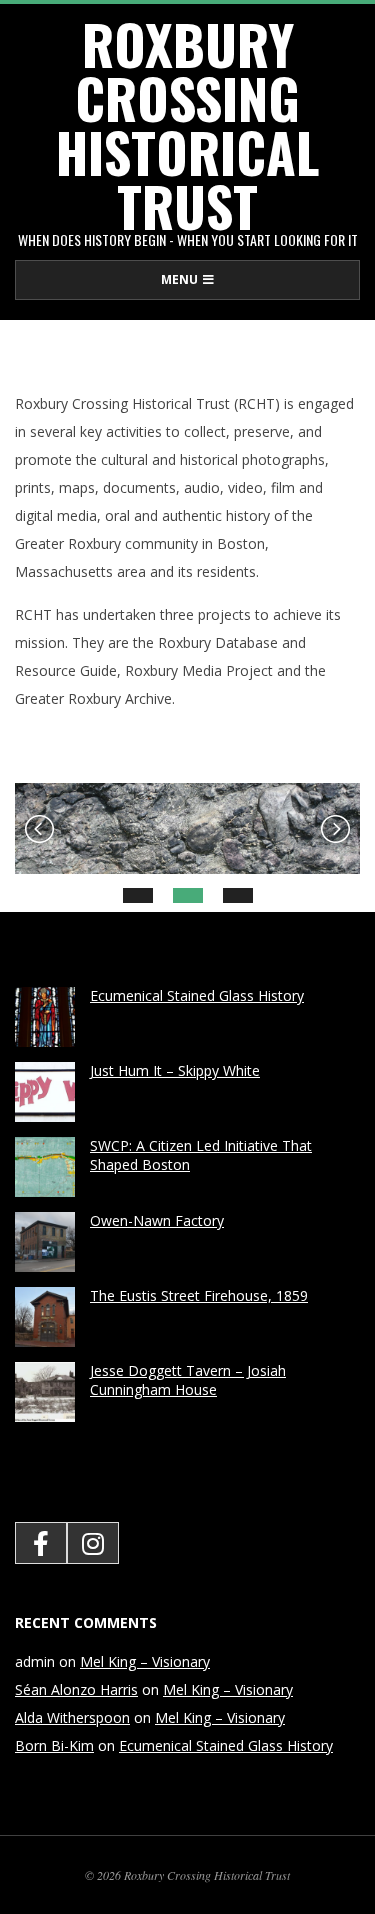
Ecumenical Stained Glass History (197, 995)
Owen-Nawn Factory (157, 1220)
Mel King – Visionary (145, 1661)
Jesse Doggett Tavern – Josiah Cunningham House (188, 1380)
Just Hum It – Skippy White (175, 1070)
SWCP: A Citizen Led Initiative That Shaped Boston (201, 1155)
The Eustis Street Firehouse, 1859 (199, 1295)
